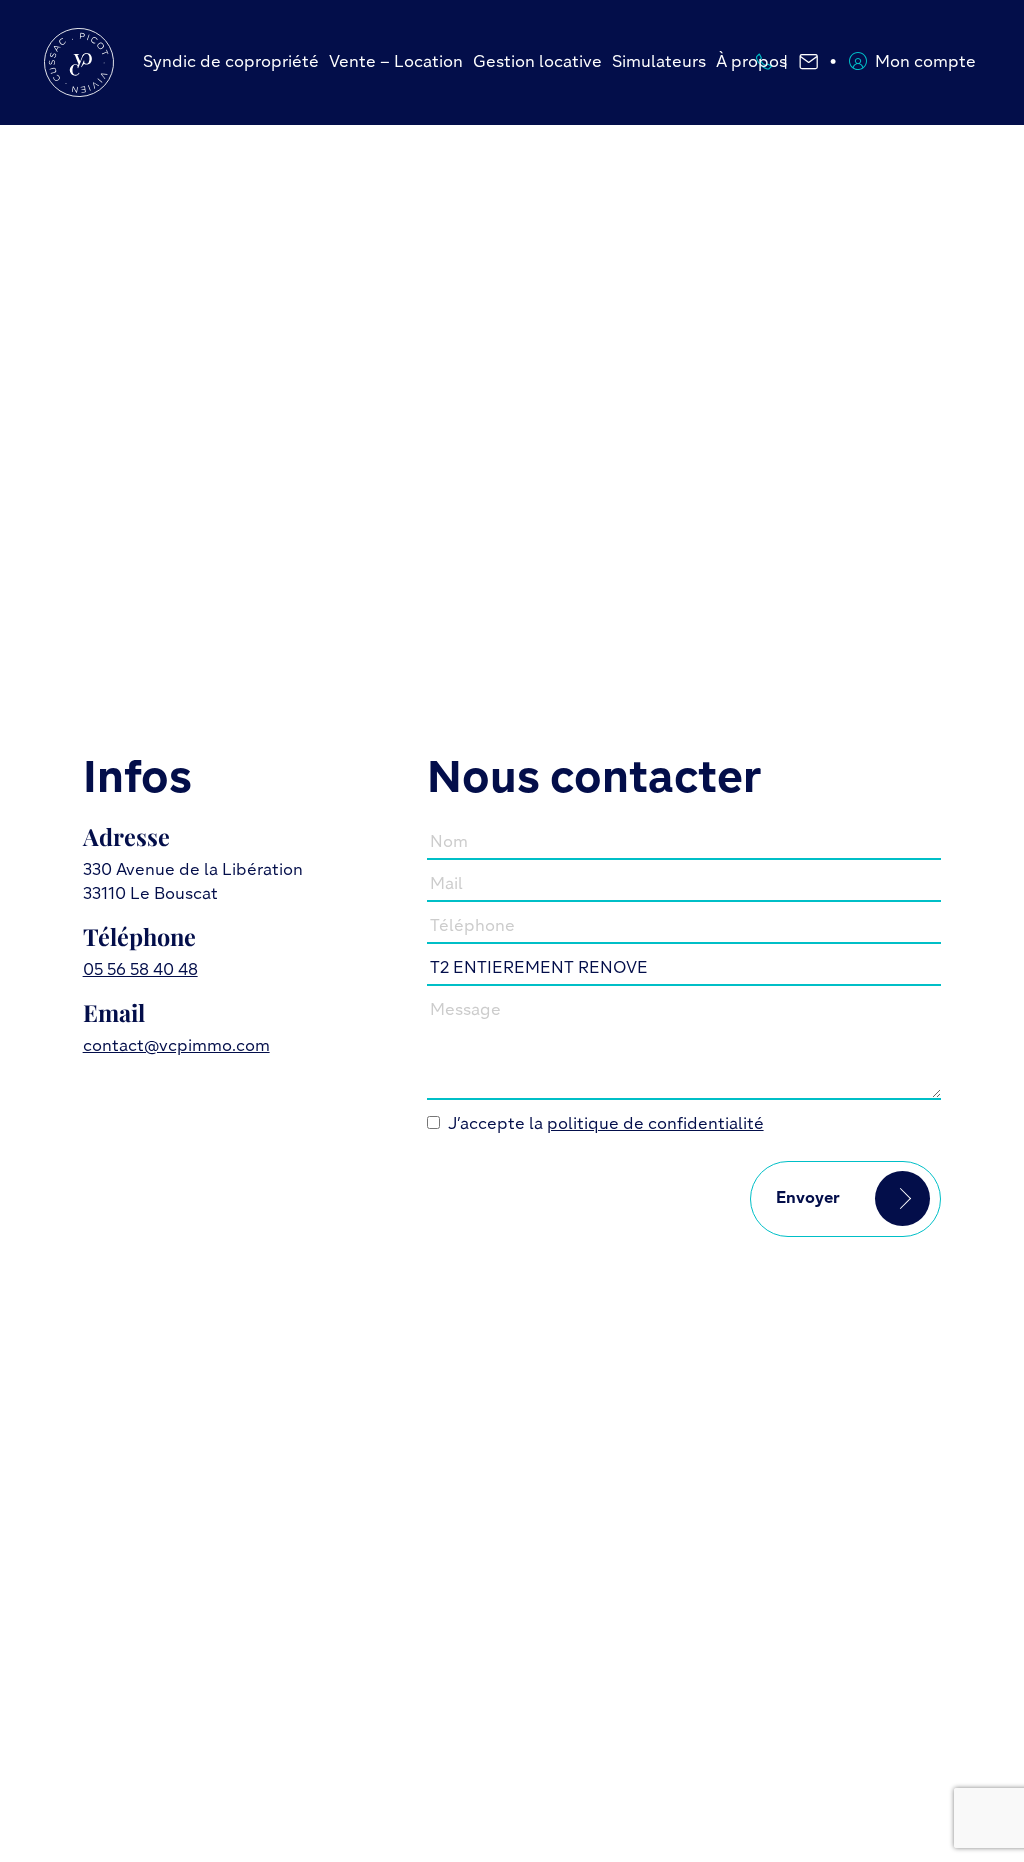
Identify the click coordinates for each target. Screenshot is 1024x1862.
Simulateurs (659, 63)
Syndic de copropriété (231, 63)
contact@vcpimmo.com (176, 1047)
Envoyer (808, 1199)
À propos (751, 63)
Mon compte (925, 63)
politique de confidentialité (655, 1125)
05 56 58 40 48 (140, 971)
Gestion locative (537, 63)
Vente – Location (396, 63)
